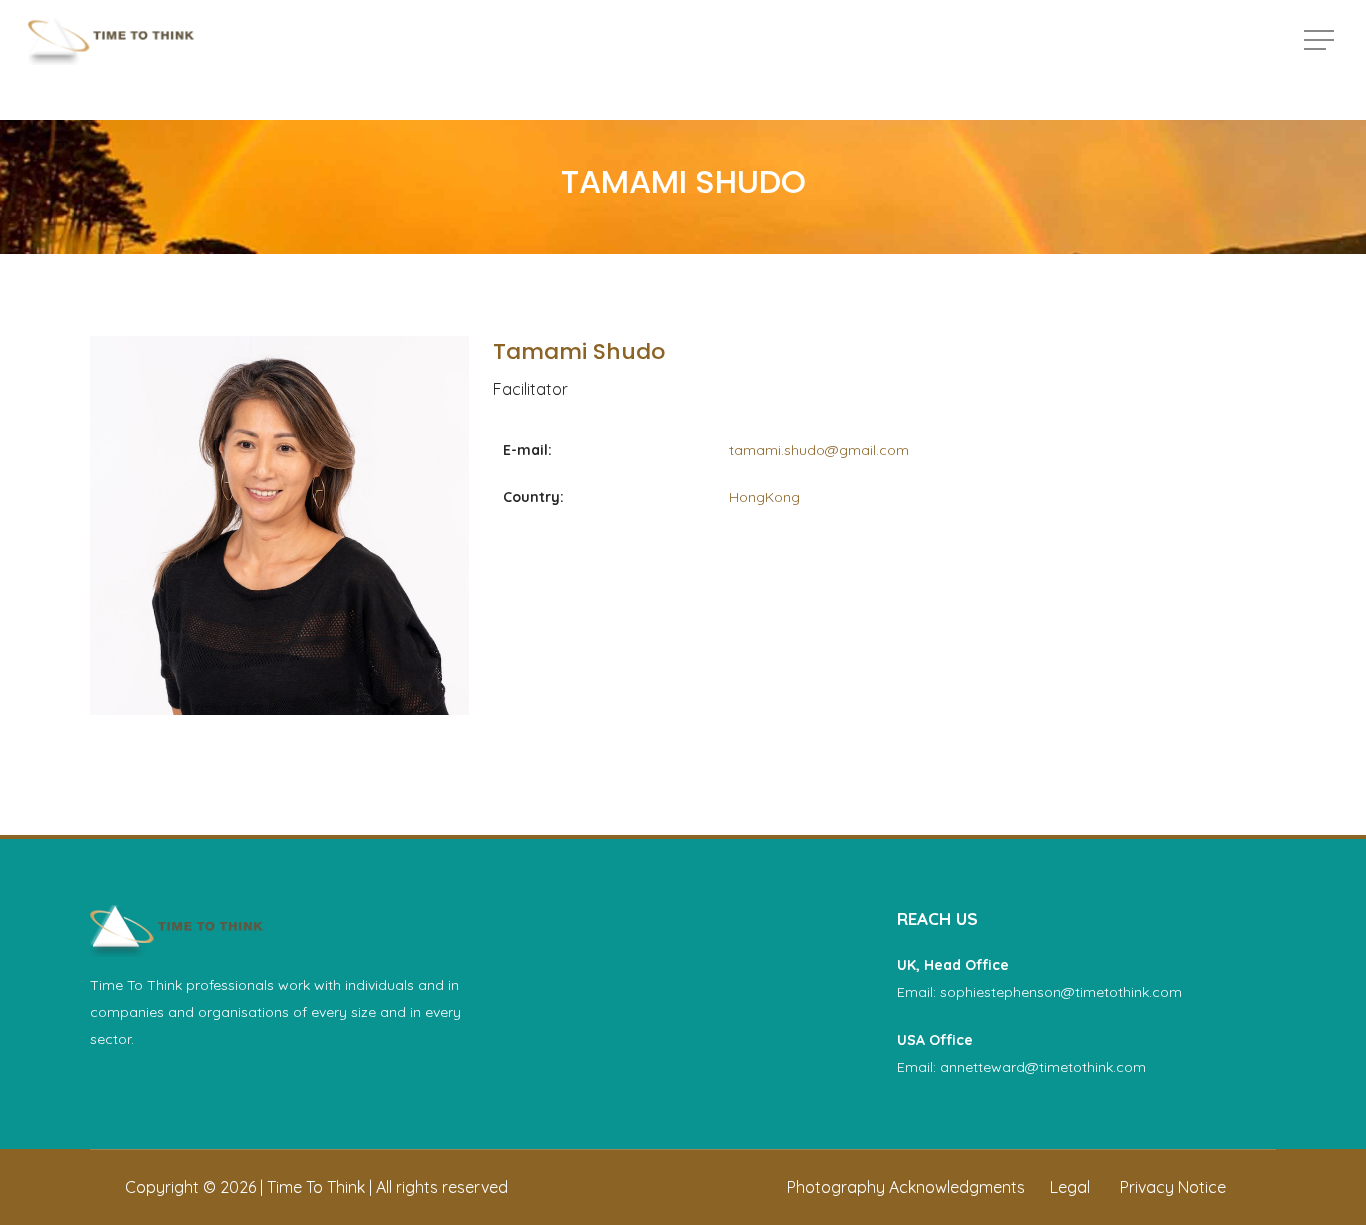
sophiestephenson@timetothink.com (1061, 992)
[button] (1321, 40)
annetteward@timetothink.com (1043, 1067)
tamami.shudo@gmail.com (819, 450)
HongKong (764, 497)
